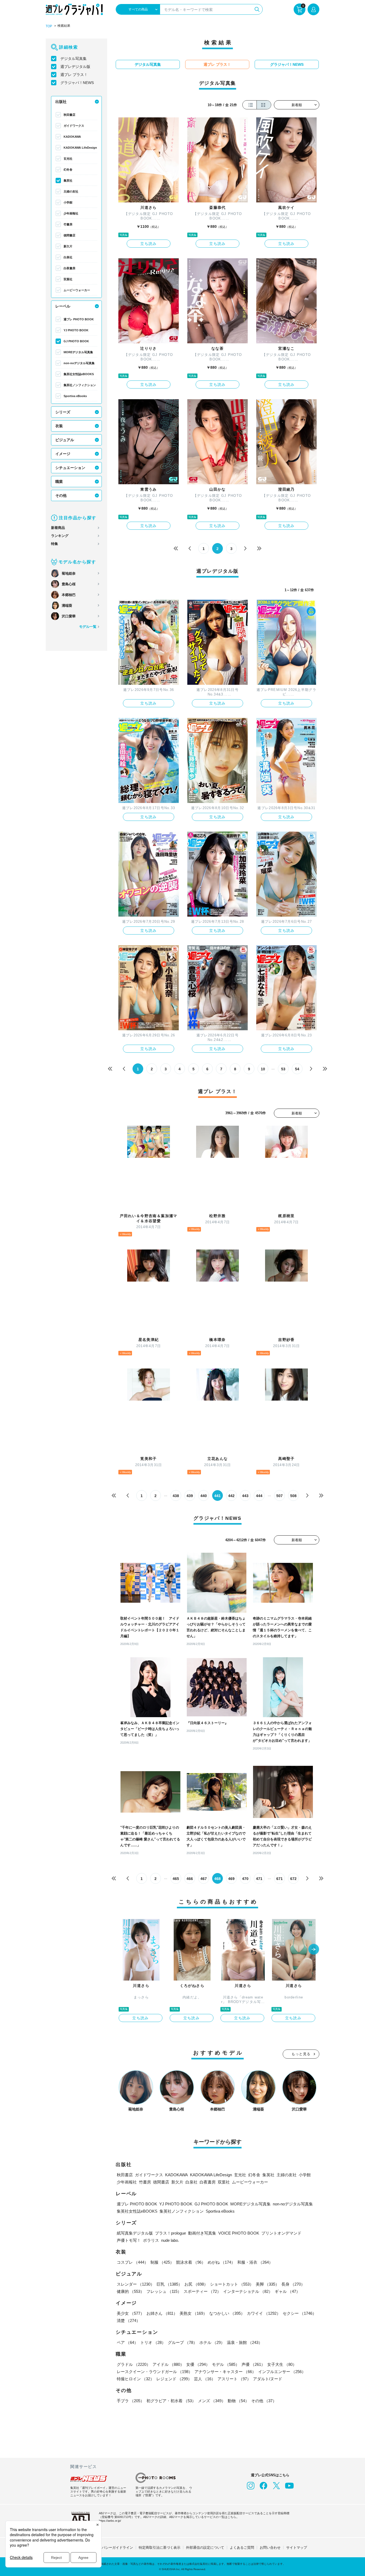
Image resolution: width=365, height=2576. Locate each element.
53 (283, 1069)
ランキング (60, 536)
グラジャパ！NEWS (77, 83)
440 (204, 1496)
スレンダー (136, 2284)
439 (190, 1496)
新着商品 (58, 528)
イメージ (63, 454)
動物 (238, 2401)
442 (231, 1496)
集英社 (68, 180)
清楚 (129, 2321)
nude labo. (170, 2240)
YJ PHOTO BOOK (76, 330)
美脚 (267, 2284)
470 (245, 1879)
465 (176, 1879)
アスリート (234, 2379)
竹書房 (68, 224)
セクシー (300, 2313)
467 (204, 1879)
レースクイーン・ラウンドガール (155, 2372)
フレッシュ (164, 2291)
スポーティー (202, 2291)
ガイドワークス (74, 126)
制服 (162, 2262)
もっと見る (301, 2054)
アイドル (168, 2364)
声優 (253, 2364)
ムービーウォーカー (77, 290)
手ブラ (131, 2401)
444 (259, 1496)
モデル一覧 (88, 627)
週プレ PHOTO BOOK (79, 319)
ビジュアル (65, 440)
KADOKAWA (72, 137)
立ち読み (149, 244)
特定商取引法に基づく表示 (160, 2548)
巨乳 (169, 2284)
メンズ (212, 2401)
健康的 (131, 2291)
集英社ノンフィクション (80, 385)
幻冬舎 (68, 170)
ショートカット (232, 2284)
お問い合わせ (270, 2548)
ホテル (212, 2342)
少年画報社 (71, 213)
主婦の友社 (71, 191)
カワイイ (264, 2313)
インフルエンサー (282, 2372)
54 (297, 1069)
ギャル (287, 2291)
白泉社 (68, 257)
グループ (183, 2342)
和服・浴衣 (255, 2262)
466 (190, 1879)
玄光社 (68, 159)
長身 (293, 2284)
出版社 (61, 102)
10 (263, 1069)
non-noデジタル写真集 (79, 363)
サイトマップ (297, 2548)
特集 (55, 544)
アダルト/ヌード (268, 2379)
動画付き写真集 (202, 2233)
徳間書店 (69, 235)
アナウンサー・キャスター (225, 2372)
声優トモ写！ (129, 2240)
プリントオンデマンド (281, 2233)
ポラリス (151, 2240)
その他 (61, 495)
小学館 (68, 202)
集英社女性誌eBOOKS (79, 374)
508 (293, 1496)
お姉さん (162, 2313)
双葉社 (68, 279)
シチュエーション (70, 468)
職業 (59, 482)
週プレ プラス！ (74, 75)
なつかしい (227, 2313)
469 (231, 1879)
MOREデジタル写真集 (78, 352)
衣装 (59, 426)
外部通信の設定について (205, 2548)
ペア (127, 2342)
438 (176, 1496)
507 (279, 1496)
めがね (221, 2262)
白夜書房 (69, 268)
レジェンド (174, 2379)
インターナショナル (248, 2291)
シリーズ (63, 412)
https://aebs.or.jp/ (110, 2521)
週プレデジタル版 (75, 67)
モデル (226, 2364)
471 (259, 1879)
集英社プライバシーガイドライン (107, 2548)
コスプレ (133, 2262)
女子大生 (282, 2364)
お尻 (196, 2284)
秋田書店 (69, 115)
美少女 (131, 2313)
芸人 (205, 2379)
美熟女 (193, 2313)
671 (279, 1879)
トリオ (153, 2342)
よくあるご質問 (242, 2548)
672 (293, 1879)
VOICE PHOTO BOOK (239, 2233)
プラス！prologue (170, 2233)
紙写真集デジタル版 (135, 2233)
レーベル (63, 306)
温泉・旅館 (245, 2342)
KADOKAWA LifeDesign (80, 148)
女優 (198, 2364)
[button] (314, 1950)
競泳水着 (191, 2262)
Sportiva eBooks (75, 396)
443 (245, 1496)
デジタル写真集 (73, 59)
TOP (49, 26)
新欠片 (68, 246)
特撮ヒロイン (135, 2379)
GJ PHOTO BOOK (76, 341)
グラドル (134, 2364)
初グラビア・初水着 (171, 2401)
